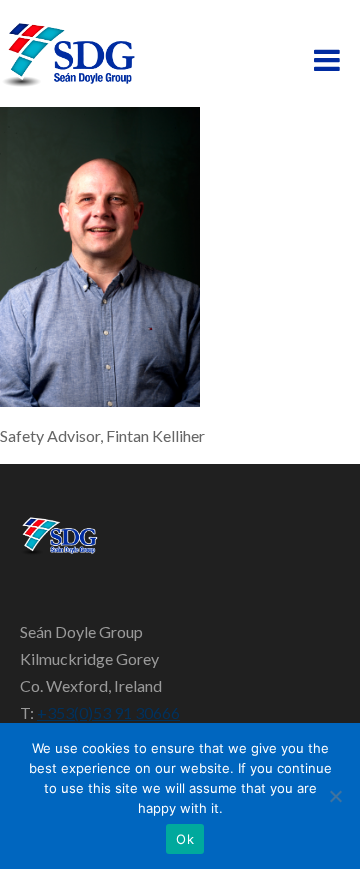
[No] (335, 796)
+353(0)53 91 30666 (108, 712)
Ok (185, 839)
